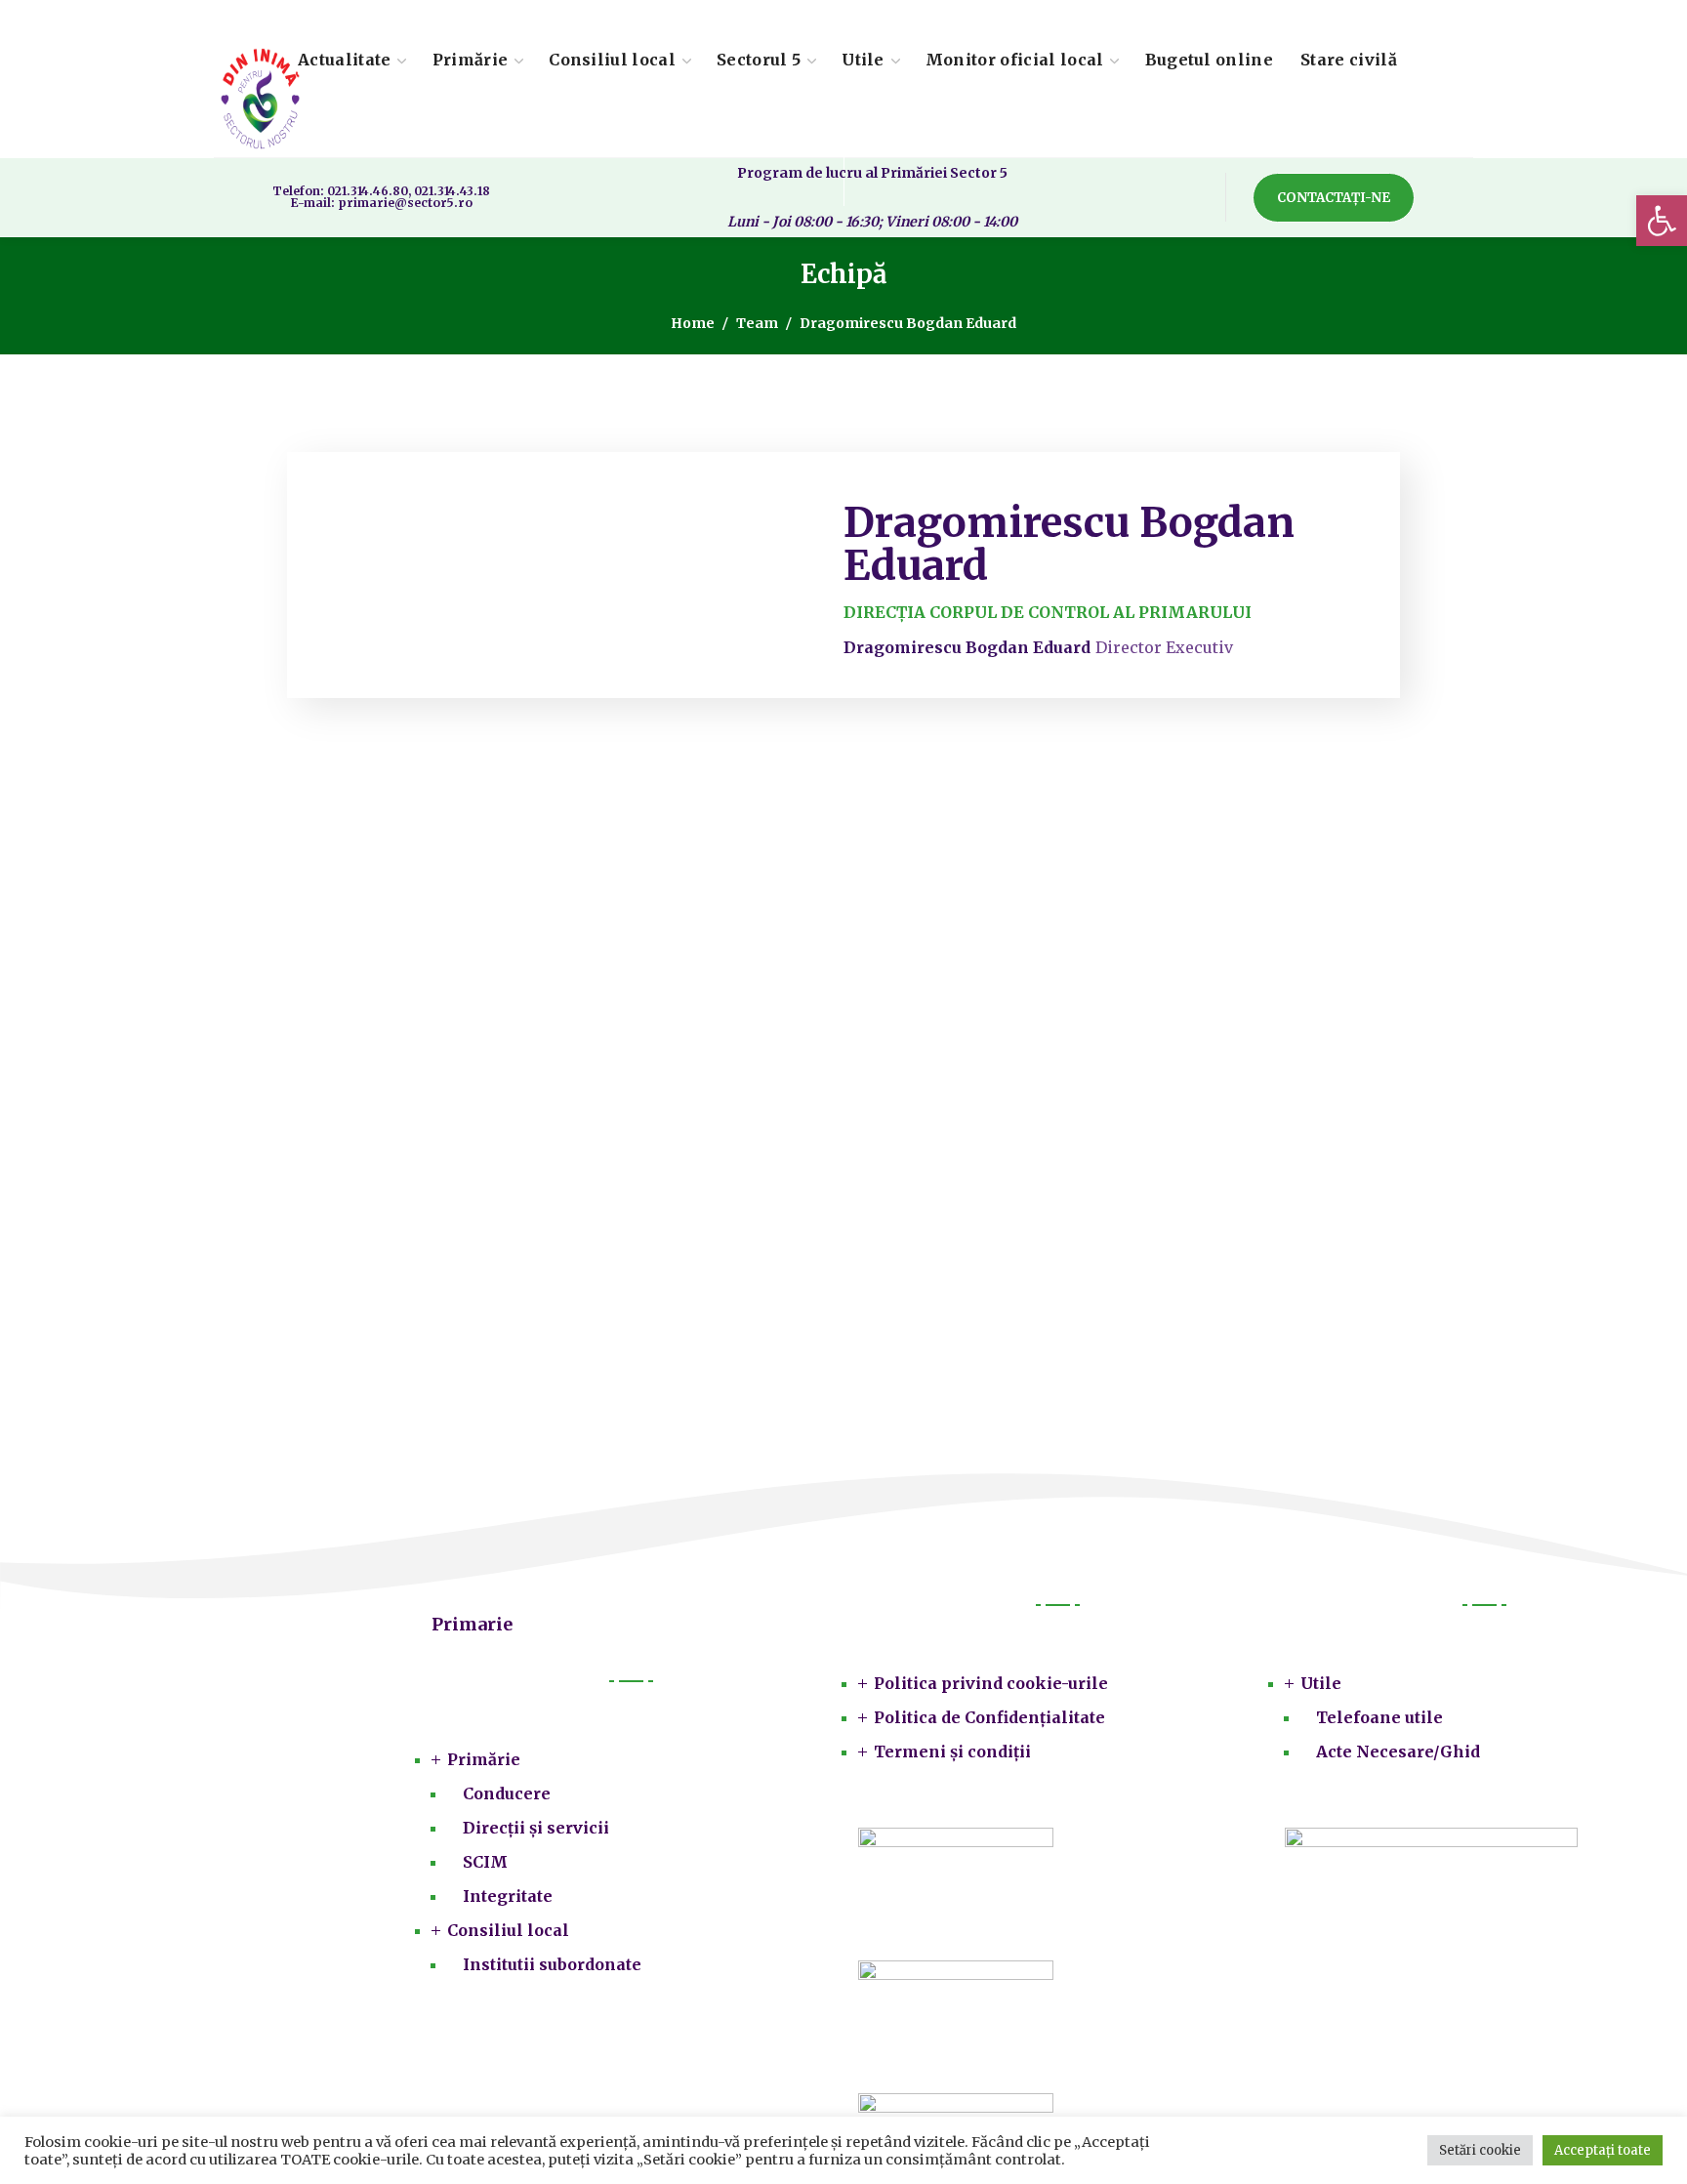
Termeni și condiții (952, 1751)
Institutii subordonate (552, 1964)
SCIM (485, 1862)
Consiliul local (508, 1930)
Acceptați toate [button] (1603, 2150)
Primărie (484, 1759)
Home (693, 323)
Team (757, 323)
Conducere (507, 1793)
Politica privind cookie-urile (991, 1683)
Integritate (508, 1896)
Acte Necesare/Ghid (1398, 1751)
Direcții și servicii (536, 1828)
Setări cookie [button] (1480, 2150)
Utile (1321, 1683)
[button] (1662, 221)
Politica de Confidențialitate (989, 1717)
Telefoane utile (1379, 1717)
